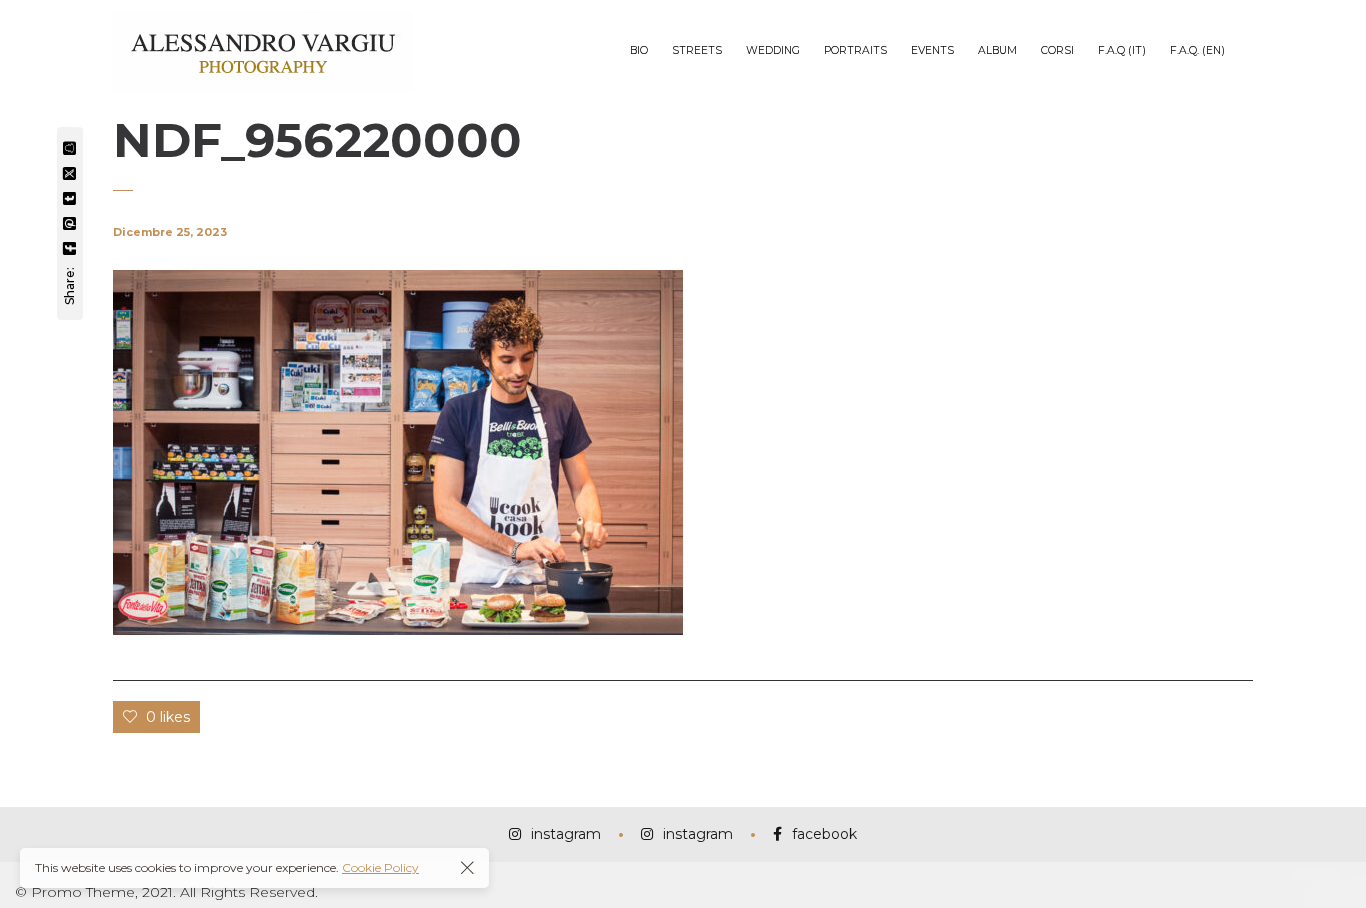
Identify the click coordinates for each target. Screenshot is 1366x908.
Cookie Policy (380, 867)
